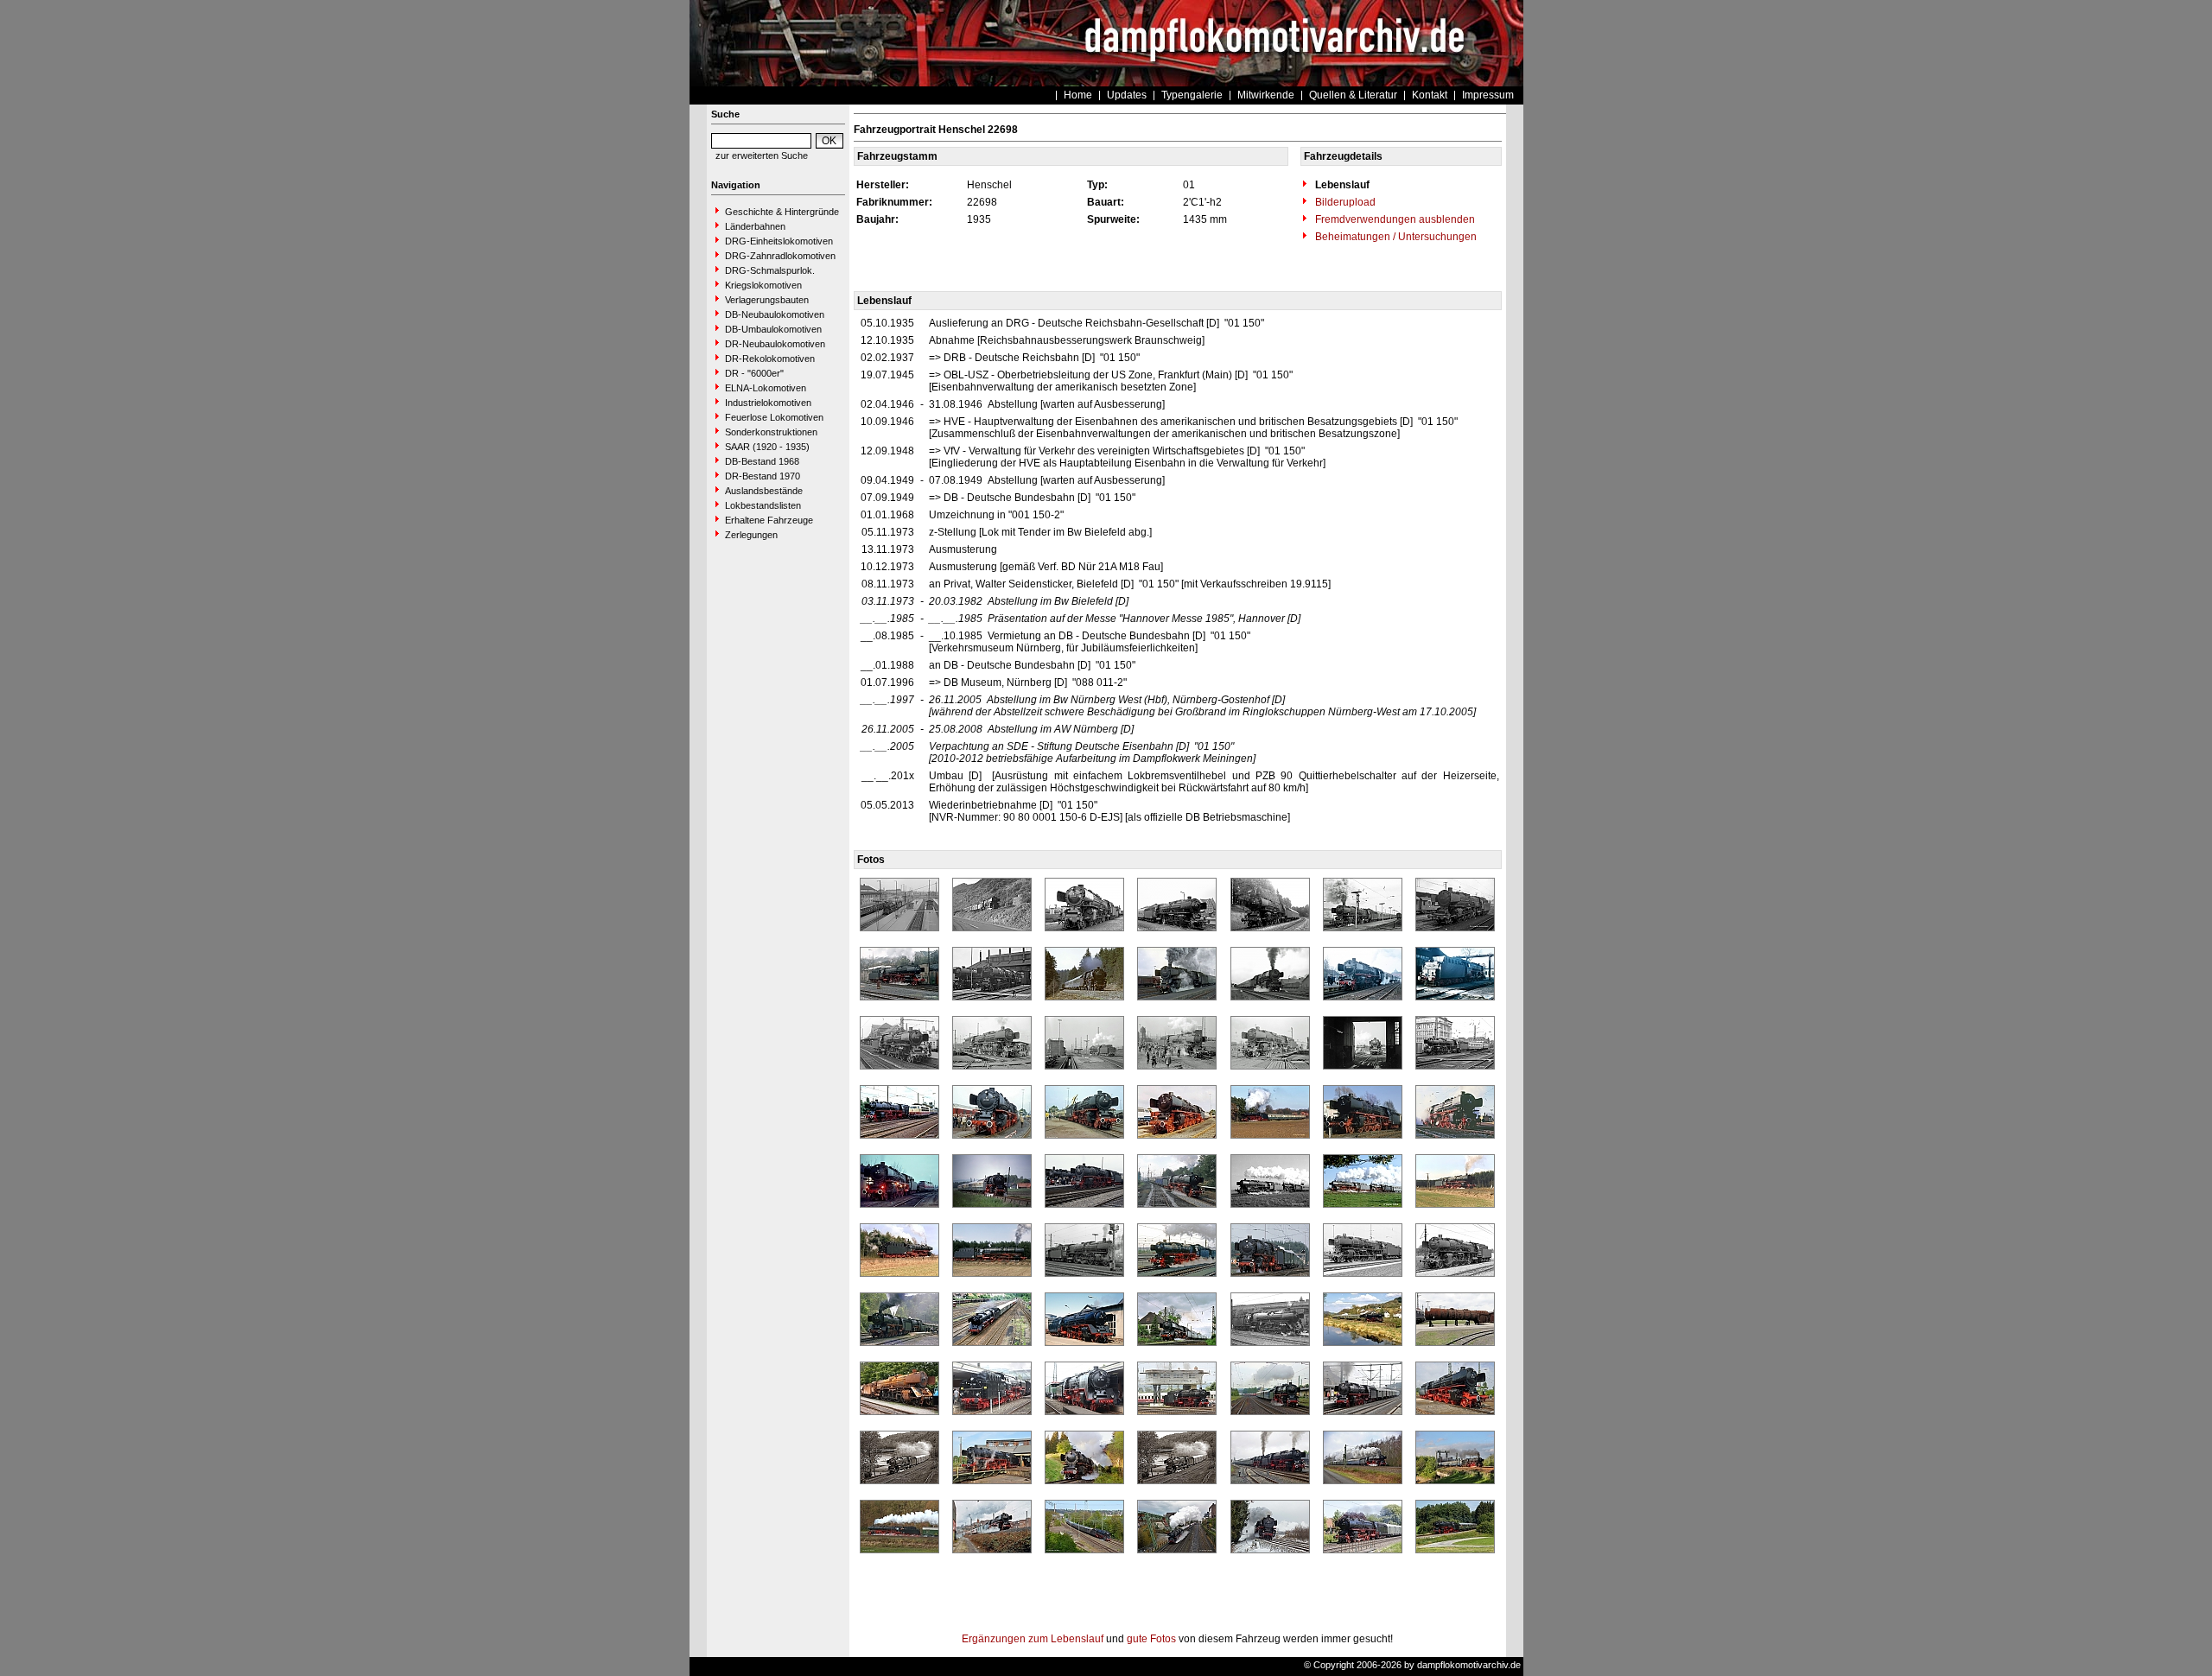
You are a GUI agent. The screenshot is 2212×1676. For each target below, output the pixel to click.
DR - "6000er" (754, 373)
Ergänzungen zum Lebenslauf (1033, 1639)
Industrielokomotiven (768, 403)
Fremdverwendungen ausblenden (1394, 219)
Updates (1127, 95)
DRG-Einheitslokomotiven (779, 241)
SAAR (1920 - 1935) (767, 447)
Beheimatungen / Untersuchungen (1395, 237)
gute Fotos (1151, 1639)
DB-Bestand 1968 (762, 461)
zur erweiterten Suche (762, 156)
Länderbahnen (755, 226)
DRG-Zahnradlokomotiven (780, 256)
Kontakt (1430, 95)
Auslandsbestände (764, 491)
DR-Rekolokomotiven (770, 359)
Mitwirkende (1266, 95)
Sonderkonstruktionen (771, 432)
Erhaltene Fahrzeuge (769, 520)
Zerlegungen (751, 535)
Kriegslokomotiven (763, 285)
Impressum (1488, 95)
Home (1078, 95)
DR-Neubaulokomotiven (775, 344)
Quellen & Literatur (1353, 95)
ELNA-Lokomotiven (766, 388)
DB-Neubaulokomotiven (775, 314)
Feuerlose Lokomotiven (774, 417)
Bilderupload (1344, 202)
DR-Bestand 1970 (763, 476)
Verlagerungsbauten (767, 300)
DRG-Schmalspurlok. (770, 270)
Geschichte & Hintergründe (782, 212)
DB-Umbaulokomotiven (773, 329)
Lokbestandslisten (763, 505)
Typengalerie (1192, 95)
